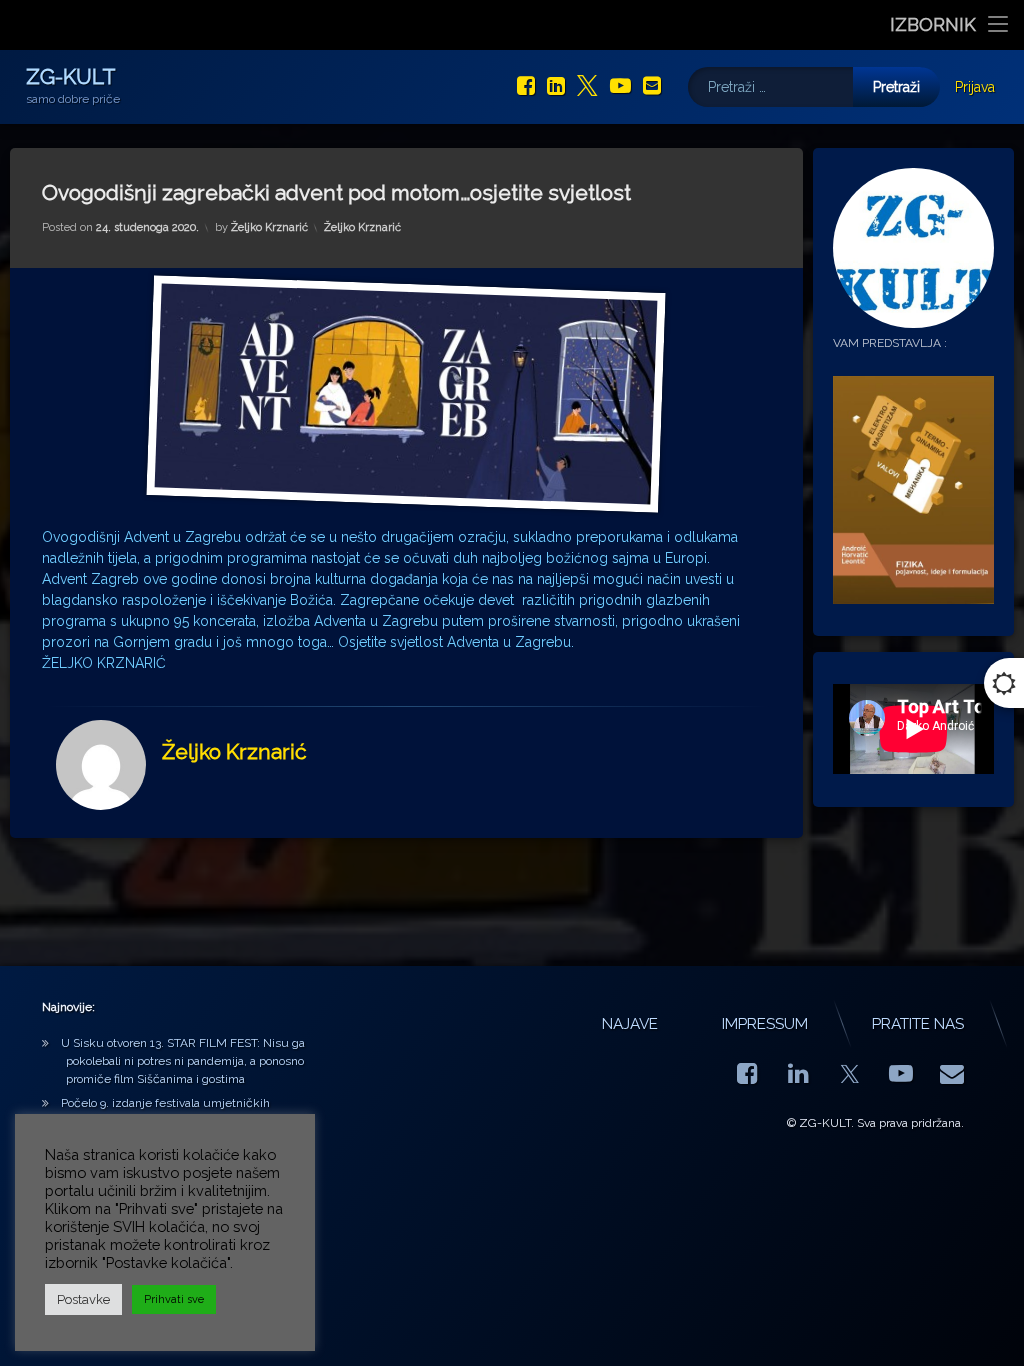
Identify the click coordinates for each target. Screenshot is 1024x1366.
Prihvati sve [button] (174, 1299)
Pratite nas (918, 1024)
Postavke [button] (83, 1299)
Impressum (765, 1024)
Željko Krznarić (269, 227)
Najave (630, 1024)
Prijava (975, 87)
